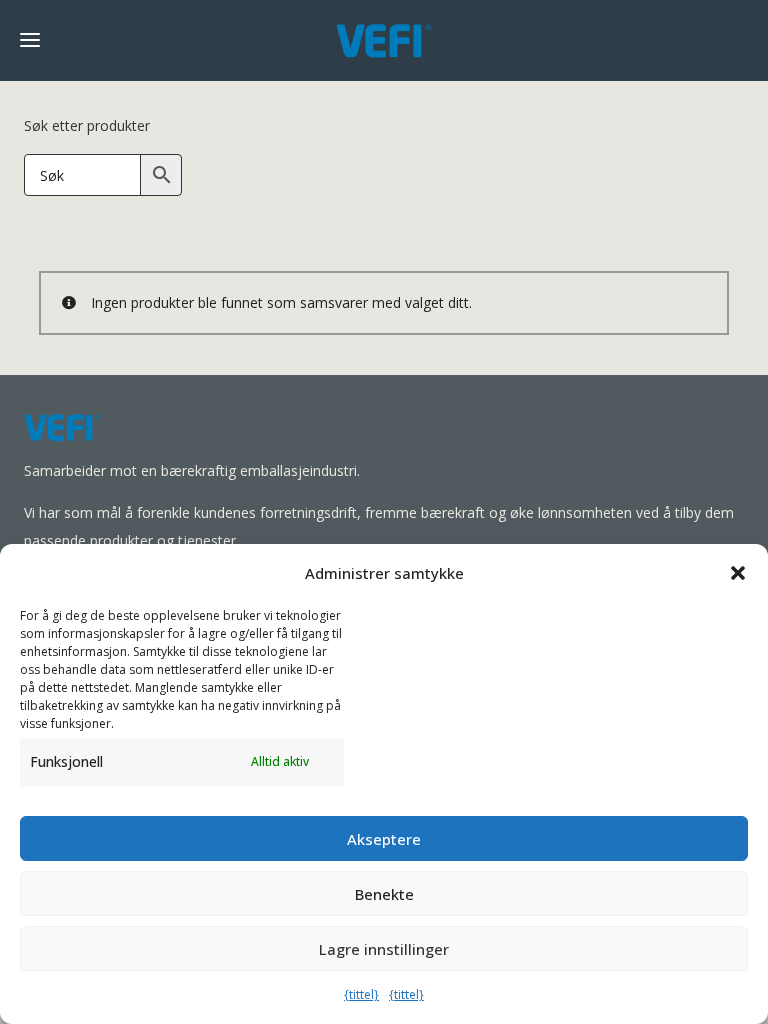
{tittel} (361, 994)
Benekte (384, 894)
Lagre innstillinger (384, 949)
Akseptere (384, 839)
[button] (738, 573)
